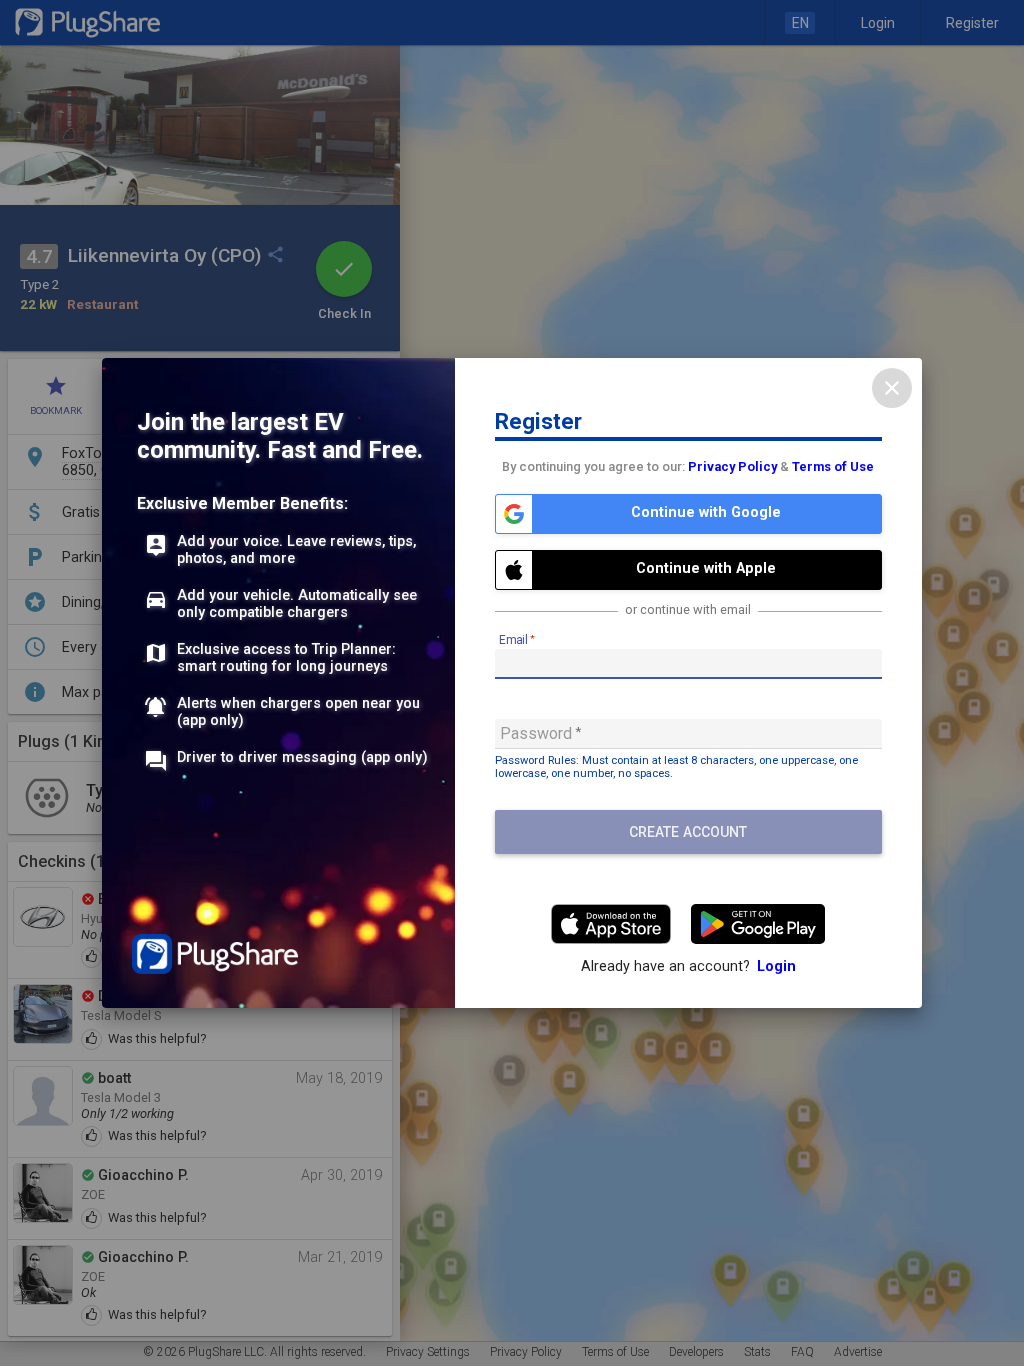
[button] (688, 514)
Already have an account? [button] (688, 966)
